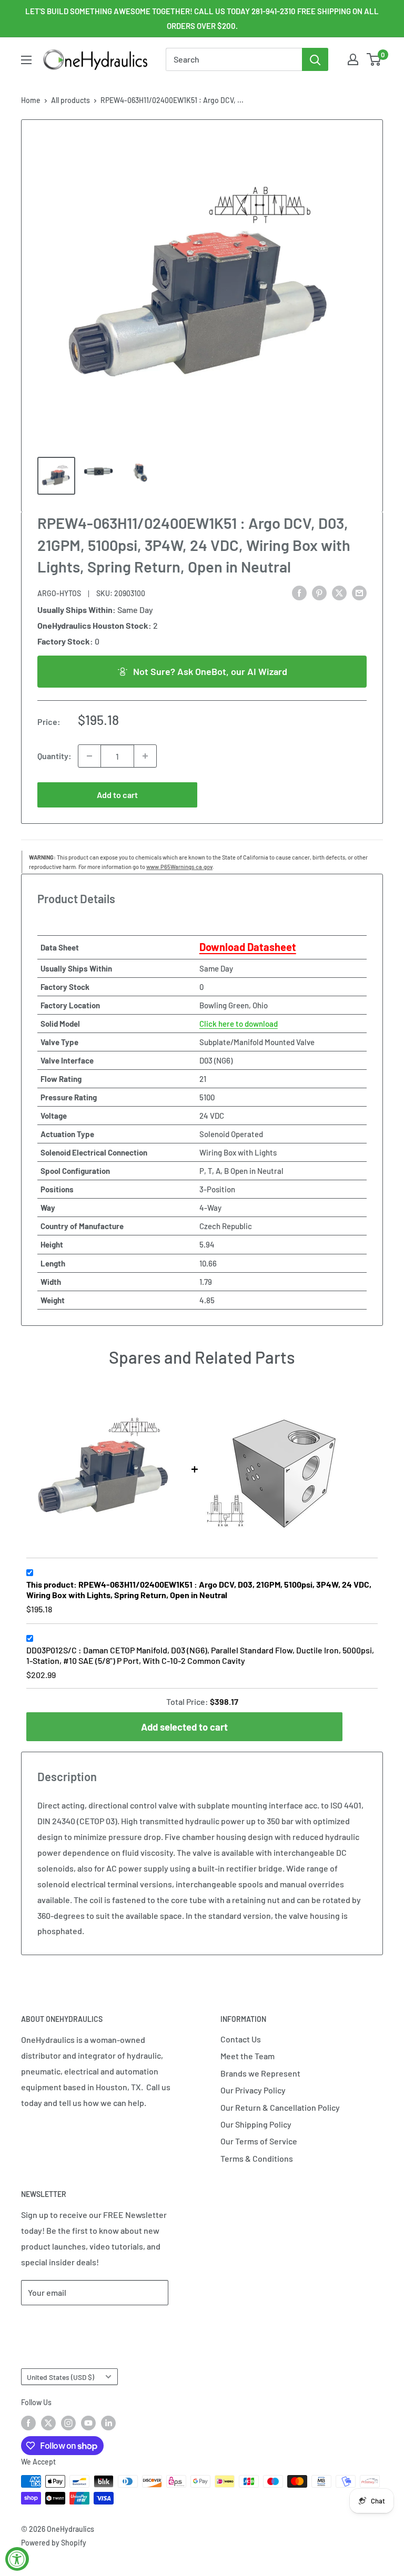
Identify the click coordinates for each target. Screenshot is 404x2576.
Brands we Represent (260, 2073)
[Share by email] (359, 592)
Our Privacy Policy (253, 2090)
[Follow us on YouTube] (88, 2423)
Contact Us (241, 2039)
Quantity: (54, 756)
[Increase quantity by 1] (145, 756)
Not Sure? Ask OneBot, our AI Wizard (210, 671)
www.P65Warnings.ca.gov (179, 867)
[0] (374, 59)
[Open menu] (26, 60)
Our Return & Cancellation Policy (280, 2107)
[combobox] (234, 59)
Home (31, 100)
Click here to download (239, 1024)
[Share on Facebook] (299, 592)
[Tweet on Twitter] (339, 592)
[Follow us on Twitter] (48, 2423)
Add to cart (117, 795)
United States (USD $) (60, 2377)
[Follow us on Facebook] (28, 2423)
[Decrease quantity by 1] (89, 756)
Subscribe (56, 2324)
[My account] (353, 59)
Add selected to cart (184, 1727)
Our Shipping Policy (256, 2124)
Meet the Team (248, 2056)
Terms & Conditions (257, 2158)
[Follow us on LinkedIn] (108, 2423)
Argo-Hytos (59, 593)
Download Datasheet (248, 947)
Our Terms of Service (259, 2141)
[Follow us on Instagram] (68, 2423)
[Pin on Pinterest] (319, 592)
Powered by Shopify (54, 2543)
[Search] (315, 59)
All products (70, 100)
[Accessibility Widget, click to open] (17, 2559)
